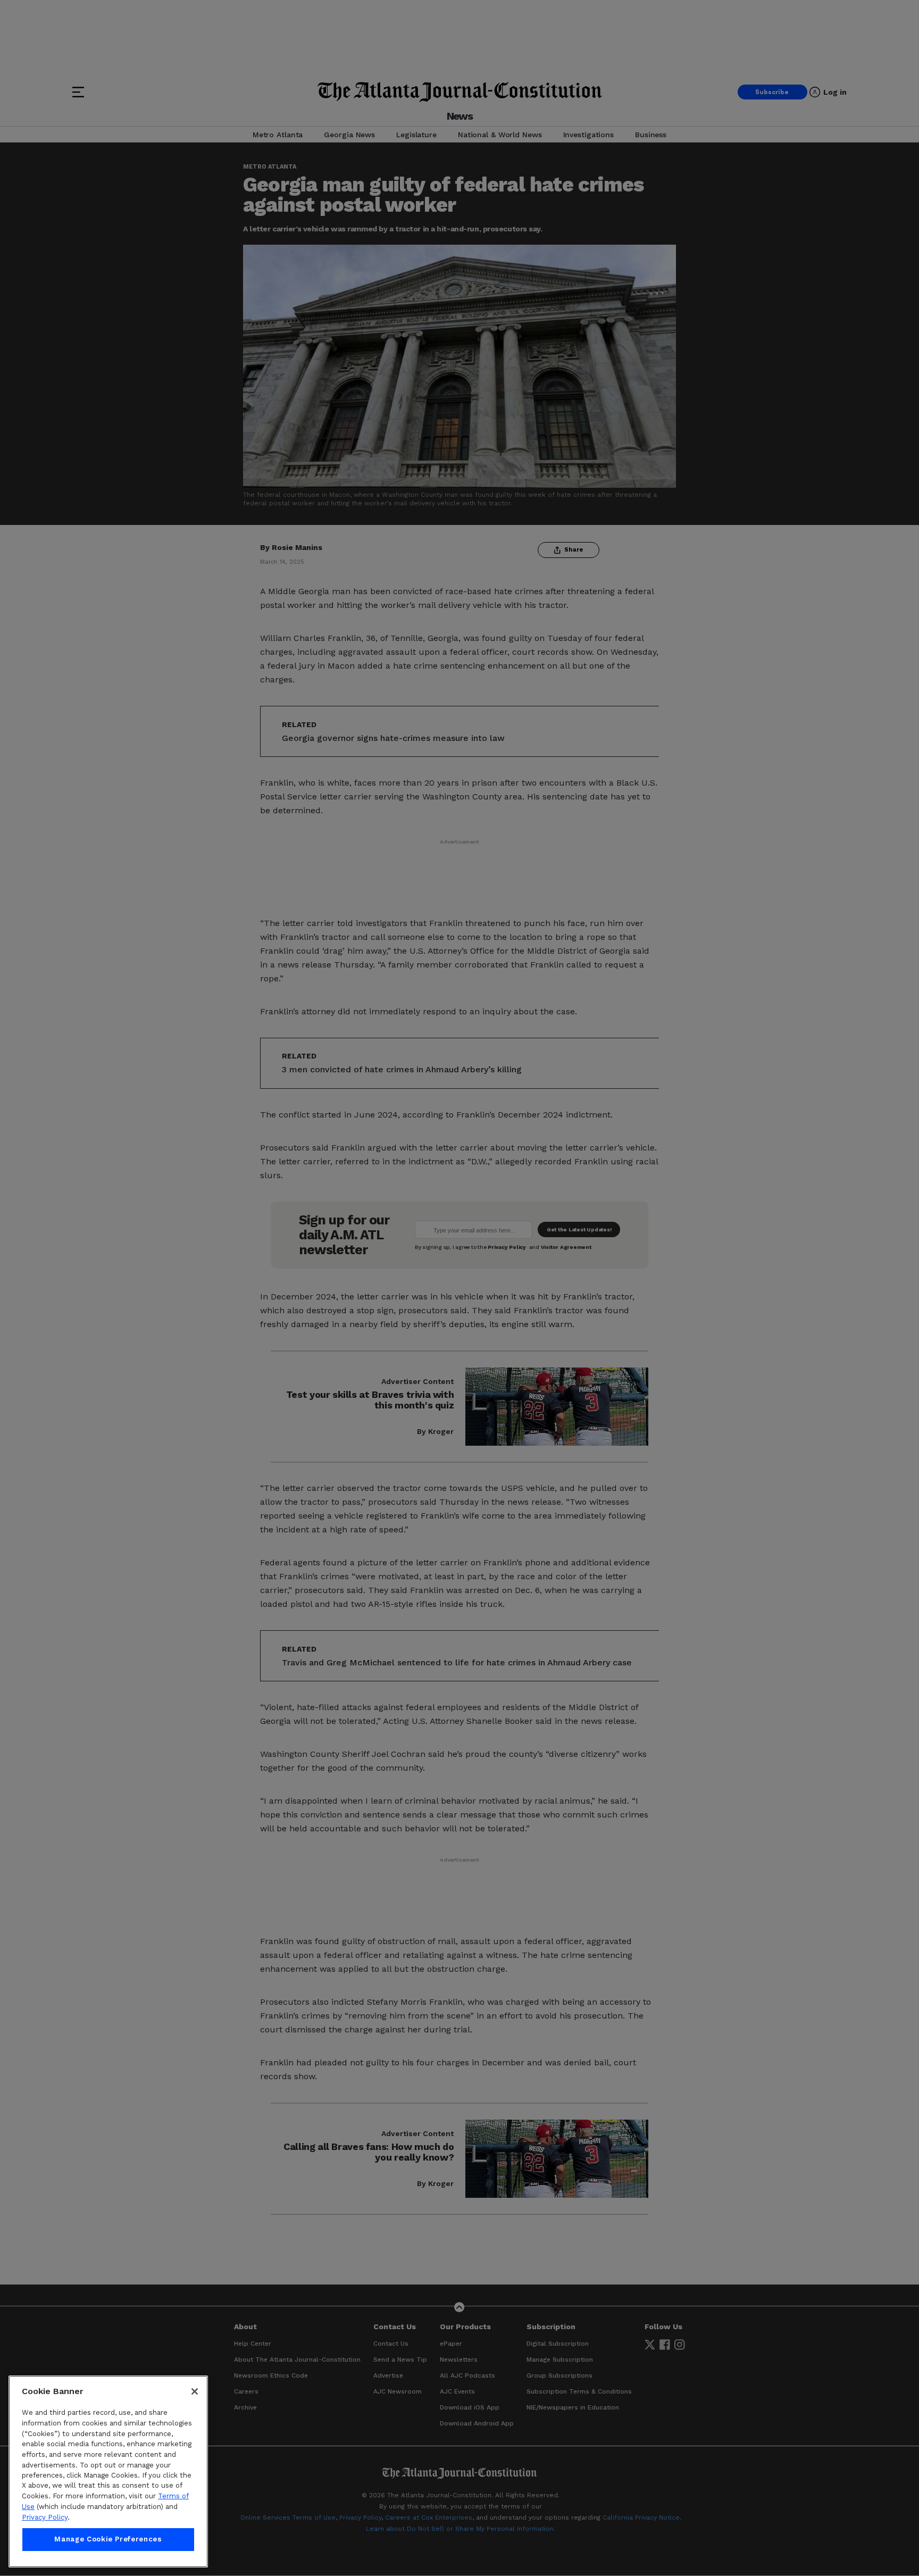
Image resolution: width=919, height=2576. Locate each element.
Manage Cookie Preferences (108, 2540)
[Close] (195, 2391)
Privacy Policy (45, 2517)
